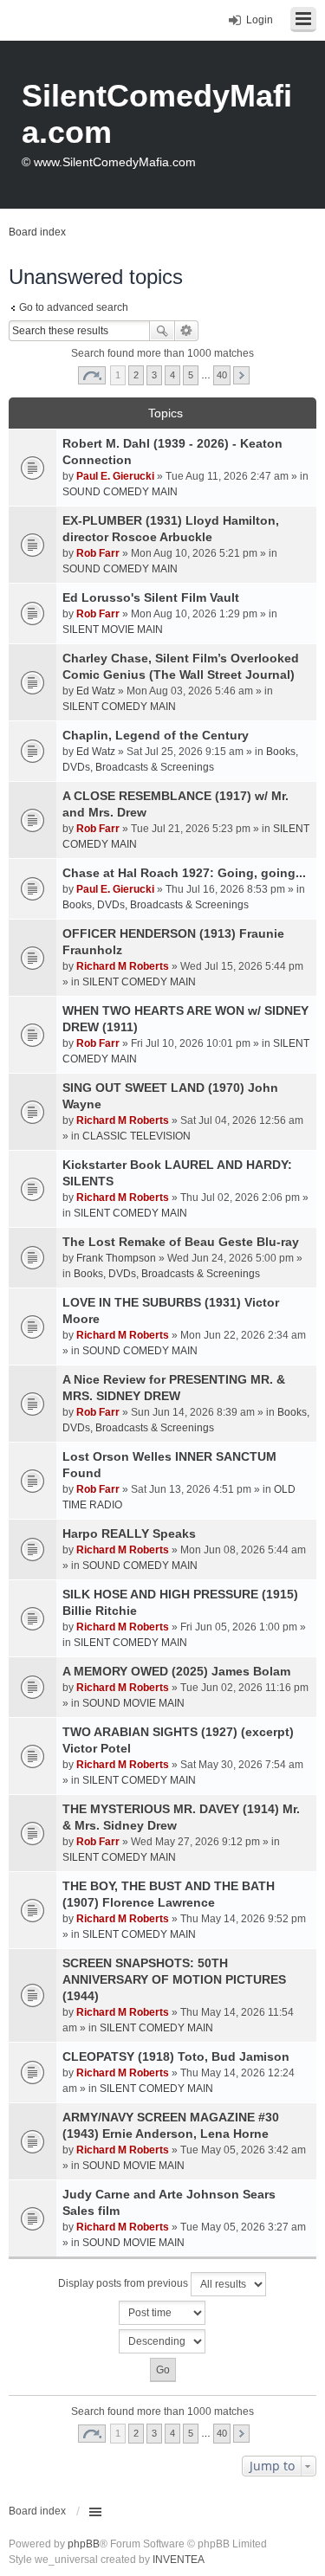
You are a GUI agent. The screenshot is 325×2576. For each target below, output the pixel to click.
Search (162, 331)
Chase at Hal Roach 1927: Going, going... (184, 873)
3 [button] (154, 375)
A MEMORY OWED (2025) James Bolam (176, 1671)
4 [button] (172, 375)
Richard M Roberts (123, 966)
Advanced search (187, 331)
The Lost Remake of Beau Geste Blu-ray (181, 1242)
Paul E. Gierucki (115, 476)
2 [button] (136, 375)
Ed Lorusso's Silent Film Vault (151, 597)
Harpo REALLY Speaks (129, 1533)
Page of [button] (92, 375)
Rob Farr (98, 553)
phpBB (84, 2544)
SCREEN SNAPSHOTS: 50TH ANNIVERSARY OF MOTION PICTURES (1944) (174, 1979)
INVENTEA (179, 2560)
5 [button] (191, 375)
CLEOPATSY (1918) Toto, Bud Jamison (176, 2056)
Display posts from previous (124, 2283)
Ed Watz (96, 691)
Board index (37, 2511)
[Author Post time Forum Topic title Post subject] (162, 2313)
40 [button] (222, 375)
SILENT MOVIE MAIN (113, 629)
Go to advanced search (74, 307)
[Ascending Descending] (162, 2341)
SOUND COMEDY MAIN (120, 492)
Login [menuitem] (260, 20)
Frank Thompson (116, 1258)
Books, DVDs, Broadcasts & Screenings (156, 905)
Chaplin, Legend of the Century (156, 735)
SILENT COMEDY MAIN (119, 707)
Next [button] (241, 375)
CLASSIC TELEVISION (136, 1136)
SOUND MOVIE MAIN (133, 1703)
